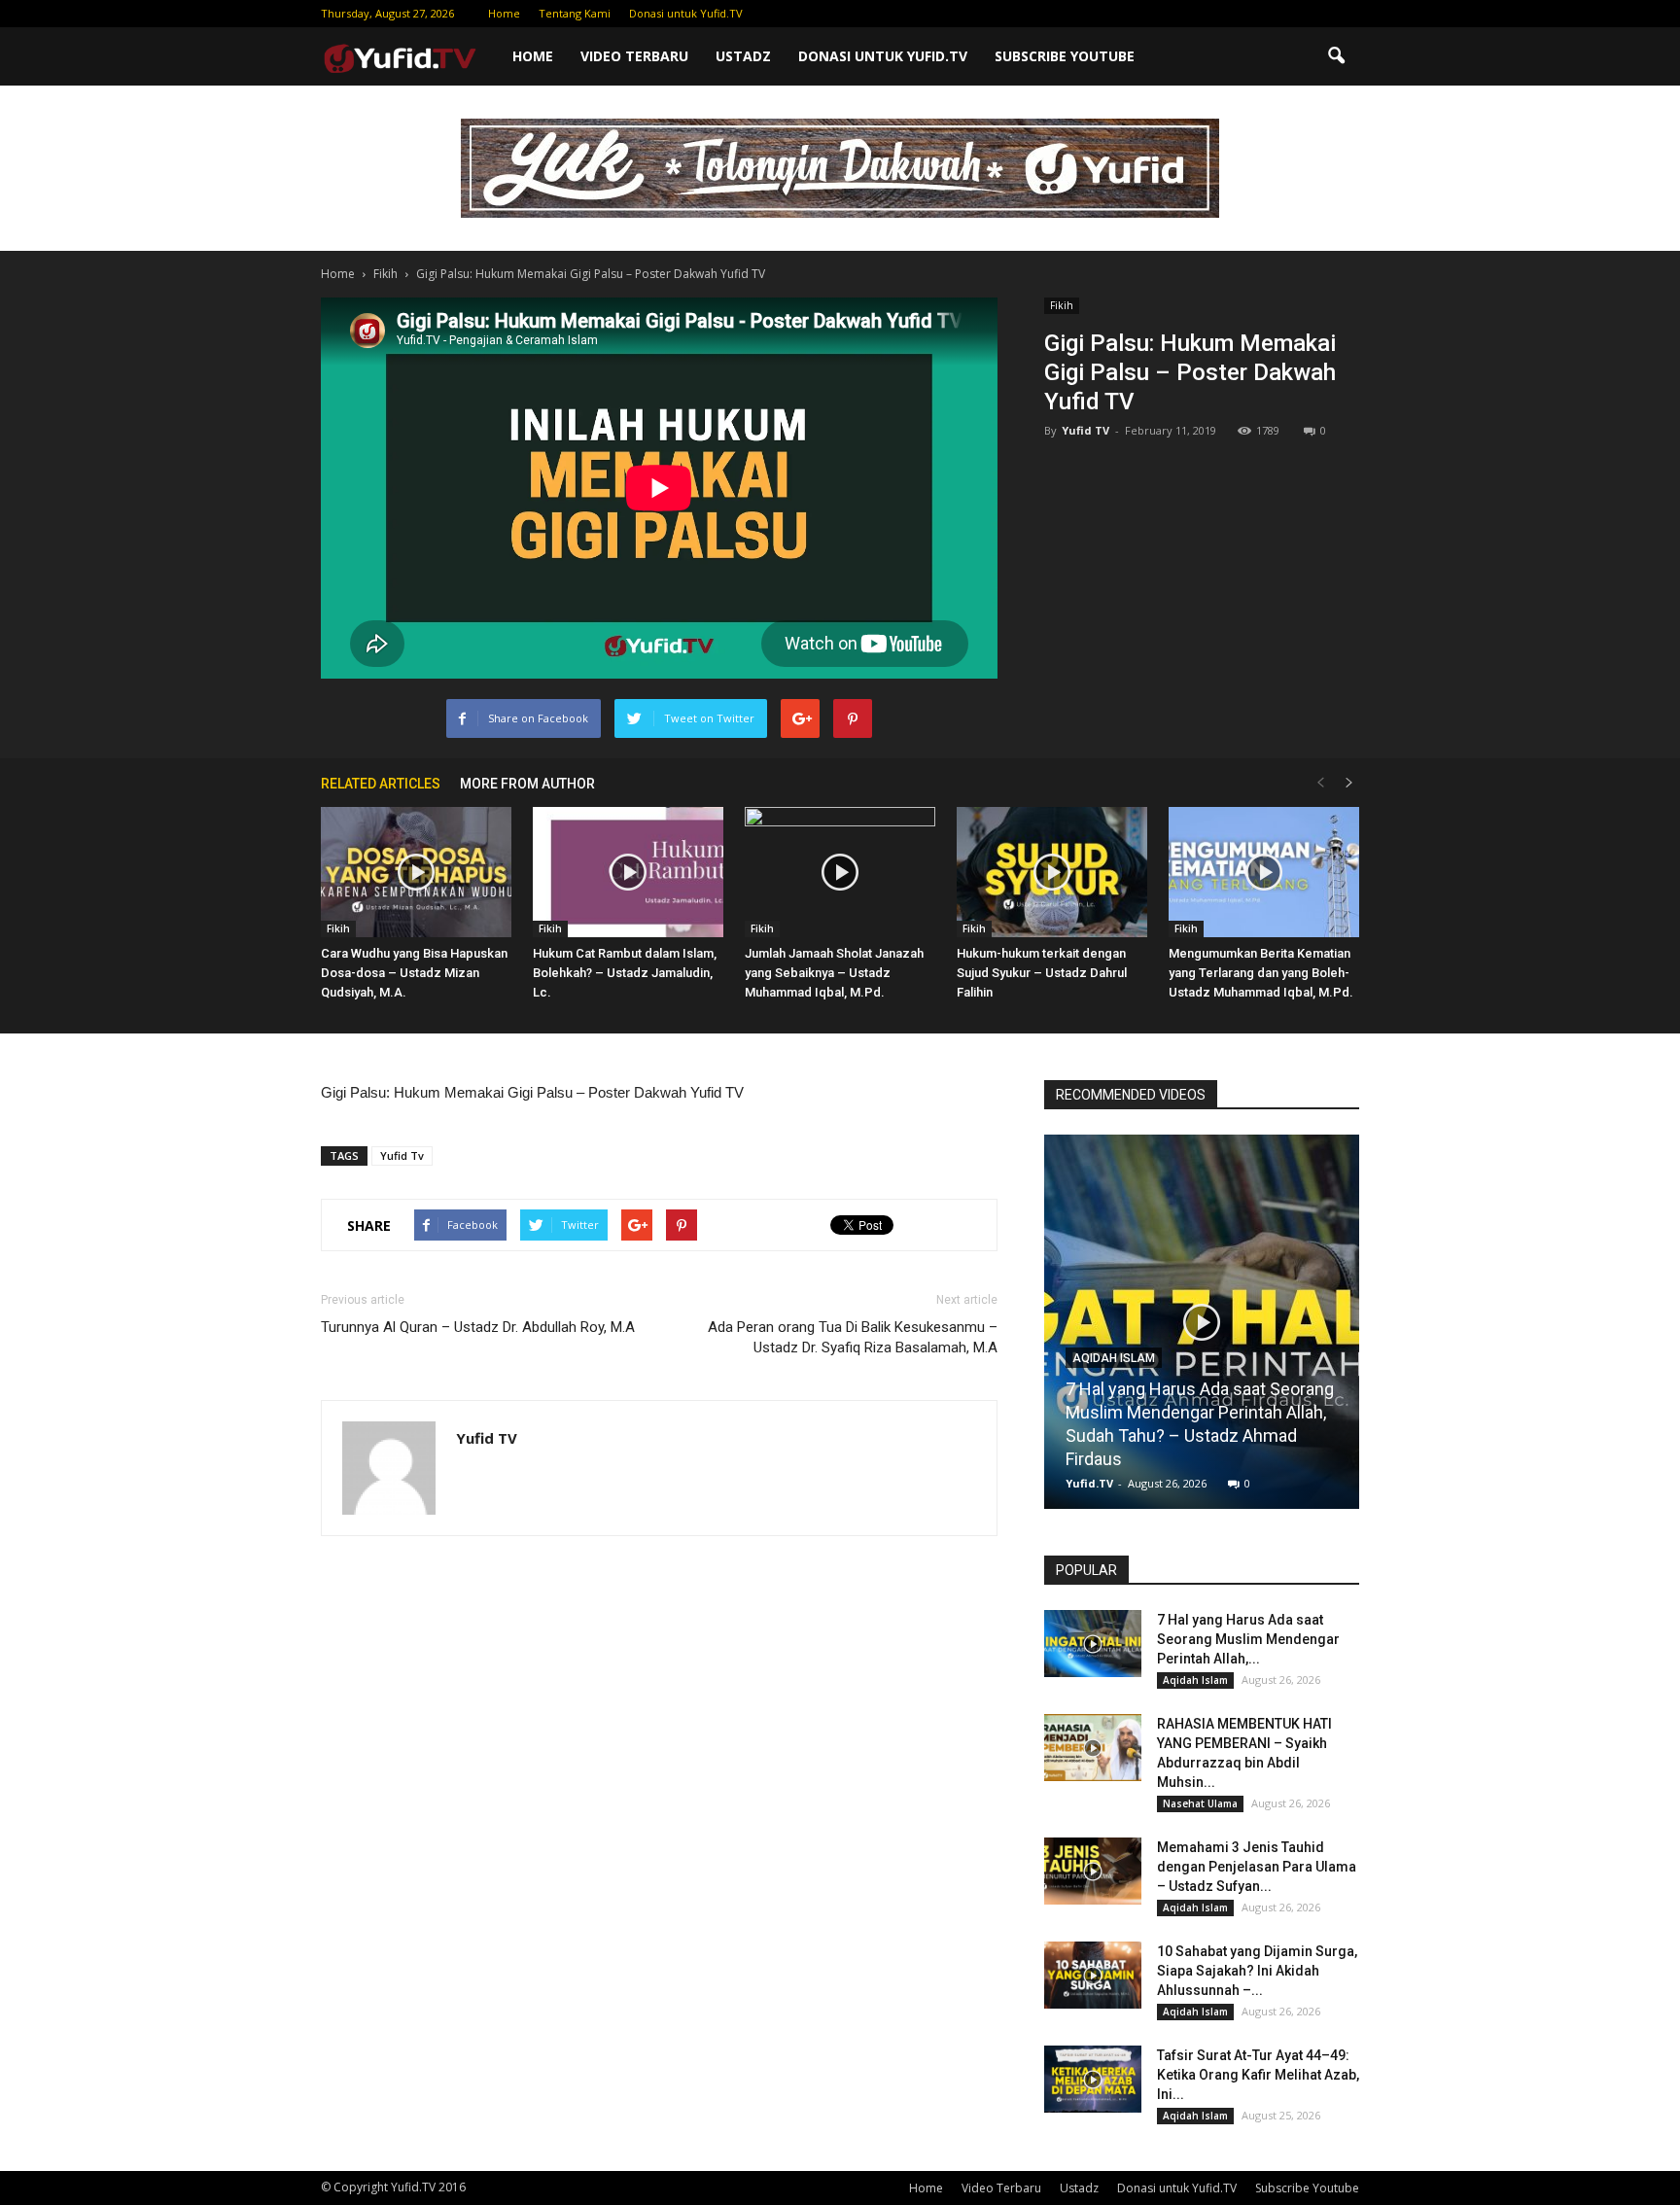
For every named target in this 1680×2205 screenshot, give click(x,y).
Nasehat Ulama (1200, 1803)
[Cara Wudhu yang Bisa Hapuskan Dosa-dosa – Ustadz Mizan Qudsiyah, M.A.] (416, 873)
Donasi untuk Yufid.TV (686, 13)
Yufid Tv (402, 1155)
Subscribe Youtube (1065, 56)
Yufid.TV (1089, 1483)
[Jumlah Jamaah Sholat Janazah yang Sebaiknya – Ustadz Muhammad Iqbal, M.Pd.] (840, 873)
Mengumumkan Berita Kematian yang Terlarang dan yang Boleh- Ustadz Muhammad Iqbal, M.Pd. (1261, 973)
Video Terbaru (634, 56)
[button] (1336, 56)
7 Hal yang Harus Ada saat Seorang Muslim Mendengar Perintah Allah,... (1248, 1639)
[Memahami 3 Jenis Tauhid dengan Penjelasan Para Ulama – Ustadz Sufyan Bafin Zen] (1093, 1871)
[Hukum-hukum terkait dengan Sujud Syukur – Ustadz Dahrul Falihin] (1052, 873)
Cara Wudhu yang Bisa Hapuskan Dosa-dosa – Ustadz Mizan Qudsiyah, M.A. (414, 973)
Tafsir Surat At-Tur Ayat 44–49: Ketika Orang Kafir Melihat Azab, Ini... (1258, 2075)
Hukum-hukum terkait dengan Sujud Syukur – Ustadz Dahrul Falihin (1042, 973)
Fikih (1062, 305)
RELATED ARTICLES (381, 784)
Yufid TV (1085, 430)
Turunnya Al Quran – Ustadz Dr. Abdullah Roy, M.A (478, 1327)
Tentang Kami (575, 13)
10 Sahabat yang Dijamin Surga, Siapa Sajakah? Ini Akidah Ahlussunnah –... (1257, 1971)
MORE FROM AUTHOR (527, 784)
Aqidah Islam (1114, 1358)
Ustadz (743, 56)
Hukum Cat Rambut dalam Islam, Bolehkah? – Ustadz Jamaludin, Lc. (625, 973)
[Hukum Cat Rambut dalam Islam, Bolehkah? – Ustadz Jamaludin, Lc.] (628, 873)
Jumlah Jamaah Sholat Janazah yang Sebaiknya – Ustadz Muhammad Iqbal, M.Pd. (834, 973)
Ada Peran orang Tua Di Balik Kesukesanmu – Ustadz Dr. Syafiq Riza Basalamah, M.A (853, 1337)
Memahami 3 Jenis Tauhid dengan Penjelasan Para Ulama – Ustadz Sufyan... (1257, 1867)
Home (504, 13)
